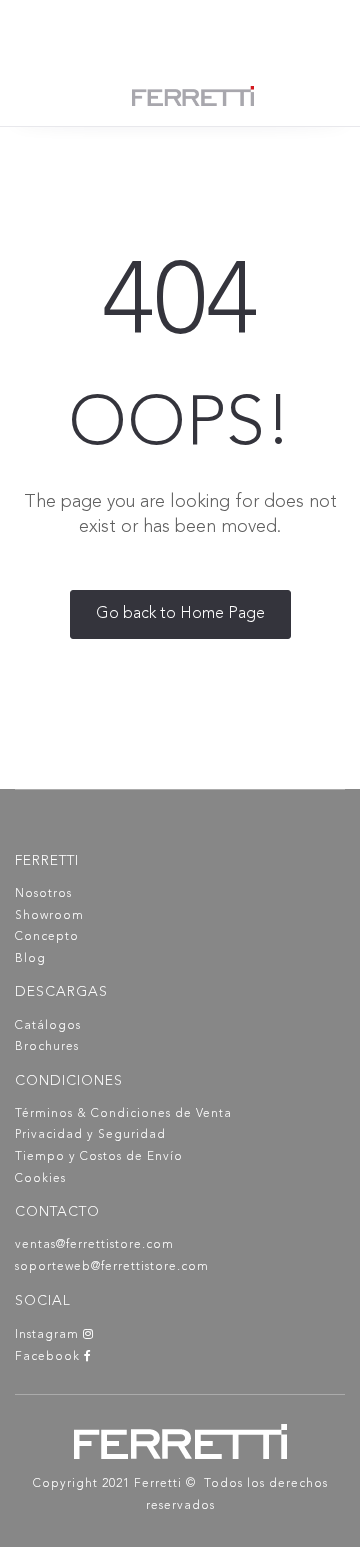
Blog (30, 959)
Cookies (40, 1179)
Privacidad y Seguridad (90, 1135)
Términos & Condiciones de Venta (123, 1114)
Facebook (49, 1357)
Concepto (47, 937)
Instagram (49, 1335)
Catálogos (48, 1026)
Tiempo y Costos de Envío (99, 1157)
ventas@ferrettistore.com (94, 1245)
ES (189, 30)
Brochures (47, 1047)
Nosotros (43, 894)
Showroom (49, 916)
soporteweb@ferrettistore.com (112, 1267)
